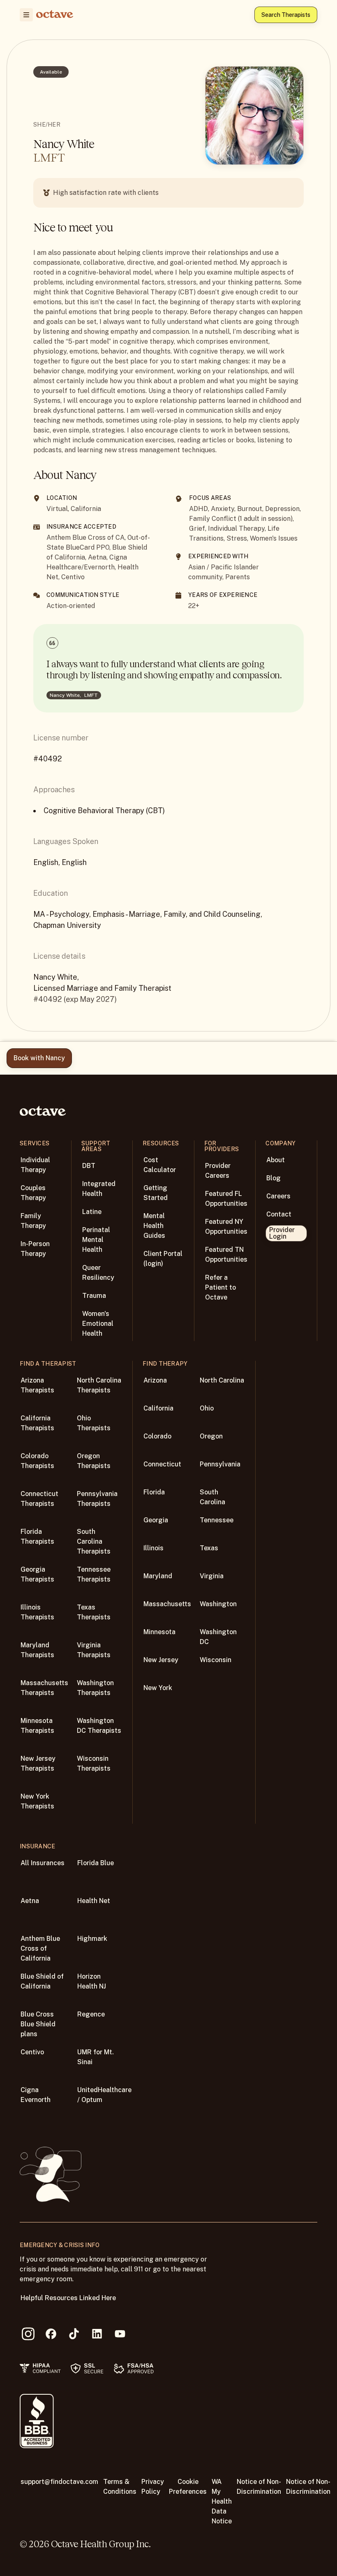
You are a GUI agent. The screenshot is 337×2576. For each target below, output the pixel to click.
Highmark (92, 1939)
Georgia (156, 1520)
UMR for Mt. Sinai (96, 2057)
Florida (154, 1492)
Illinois (153, 1548)
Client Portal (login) (163, 1259)
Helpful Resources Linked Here (68, 2298)
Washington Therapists (95, 1688)
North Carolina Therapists (99, 1385)
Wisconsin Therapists (94, 1763)
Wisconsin (216, 1660)
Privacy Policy (153, 2487)
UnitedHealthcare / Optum (104, 2095)
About (276, 1160)
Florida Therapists (37, 1537)
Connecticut (162, 1464)
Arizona (155, 1380)
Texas (209, 1548)
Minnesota (159, 1632)
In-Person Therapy (35, 1249)
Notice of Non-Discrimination (259, 2487)
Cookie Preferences (188, 2487)
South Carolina (212, 1497)
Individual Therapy (35, 1165)
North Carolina (222, 1380)
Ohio (207, 1408)
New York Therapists (37, 1801)
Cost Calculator (160, 1165)
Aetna (30, 1901)
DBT (89, 1166)
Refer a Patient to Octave (220, 1287)
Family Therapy (33, 1221)
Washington (218, 1604)
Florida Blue (96, 1863)
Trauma (94, 1296)
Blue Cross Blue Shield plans (38, 2024)
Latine (92, 1212)
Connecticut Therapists (39, 1499)
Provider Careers (218, 1171)
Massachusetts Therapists (44, 1688)
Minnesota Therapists (37, 1726)
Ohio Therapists (94, 1423)
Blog (274, 1178)
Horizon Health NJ (92, 1981)
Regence (91, 2014)
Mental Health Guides (154, 1226)
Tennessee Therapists (94, 1574)
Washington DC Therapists (99, 1726)
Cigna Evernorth (36, 2095)
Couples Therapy (33, 1193)
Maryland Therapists (37, 1650)
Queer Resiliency (98, 1273)
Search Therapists (286, 15)
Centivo (32, 2052)
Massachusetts (167, 1604)
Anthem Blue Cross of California (40, 1948)
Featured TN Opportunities (226, 1254)
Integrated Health (99, 1189)
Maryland (158, 1576)
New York (158, 1688)
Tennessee (217, 1520)
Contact (279, 1214)
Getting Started (156, 1193)
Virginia (212, 1576)
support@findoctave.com (59, 2482)
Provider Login (282, 1233)
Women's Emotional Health (98, 1324)
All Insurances (43, 1863)
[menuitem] (26, 15)
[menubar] (25, 15)
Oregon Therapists (94, 1461)
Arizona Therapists (37, 1385)
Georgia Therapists (37, 1574)
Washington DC (218, 1637)
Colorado (157, 1436)
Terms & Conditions (120, 2487)
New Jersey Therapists (38, 1763)
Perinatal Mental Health (96, 1240)
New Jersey (161, 1660)
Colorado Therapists (37, 1461)
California (158, 1408)
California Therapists (37, 1423)
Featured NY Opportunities (226, 1227)
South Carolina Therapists (94, 1541)
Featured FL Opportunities (226, 1199)
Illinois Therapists (37, 1612)
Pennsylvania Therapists (97, 1499)
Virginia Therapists (94, 1650)
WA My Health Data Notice (222, 2501)
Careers (278, 1196)
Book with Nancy (39, 1058)
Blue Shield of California (42, 1981)
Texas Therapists (94, 1612)
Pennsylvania (220, 1464)
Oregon (211, 1436)
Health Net (94, 1901)
